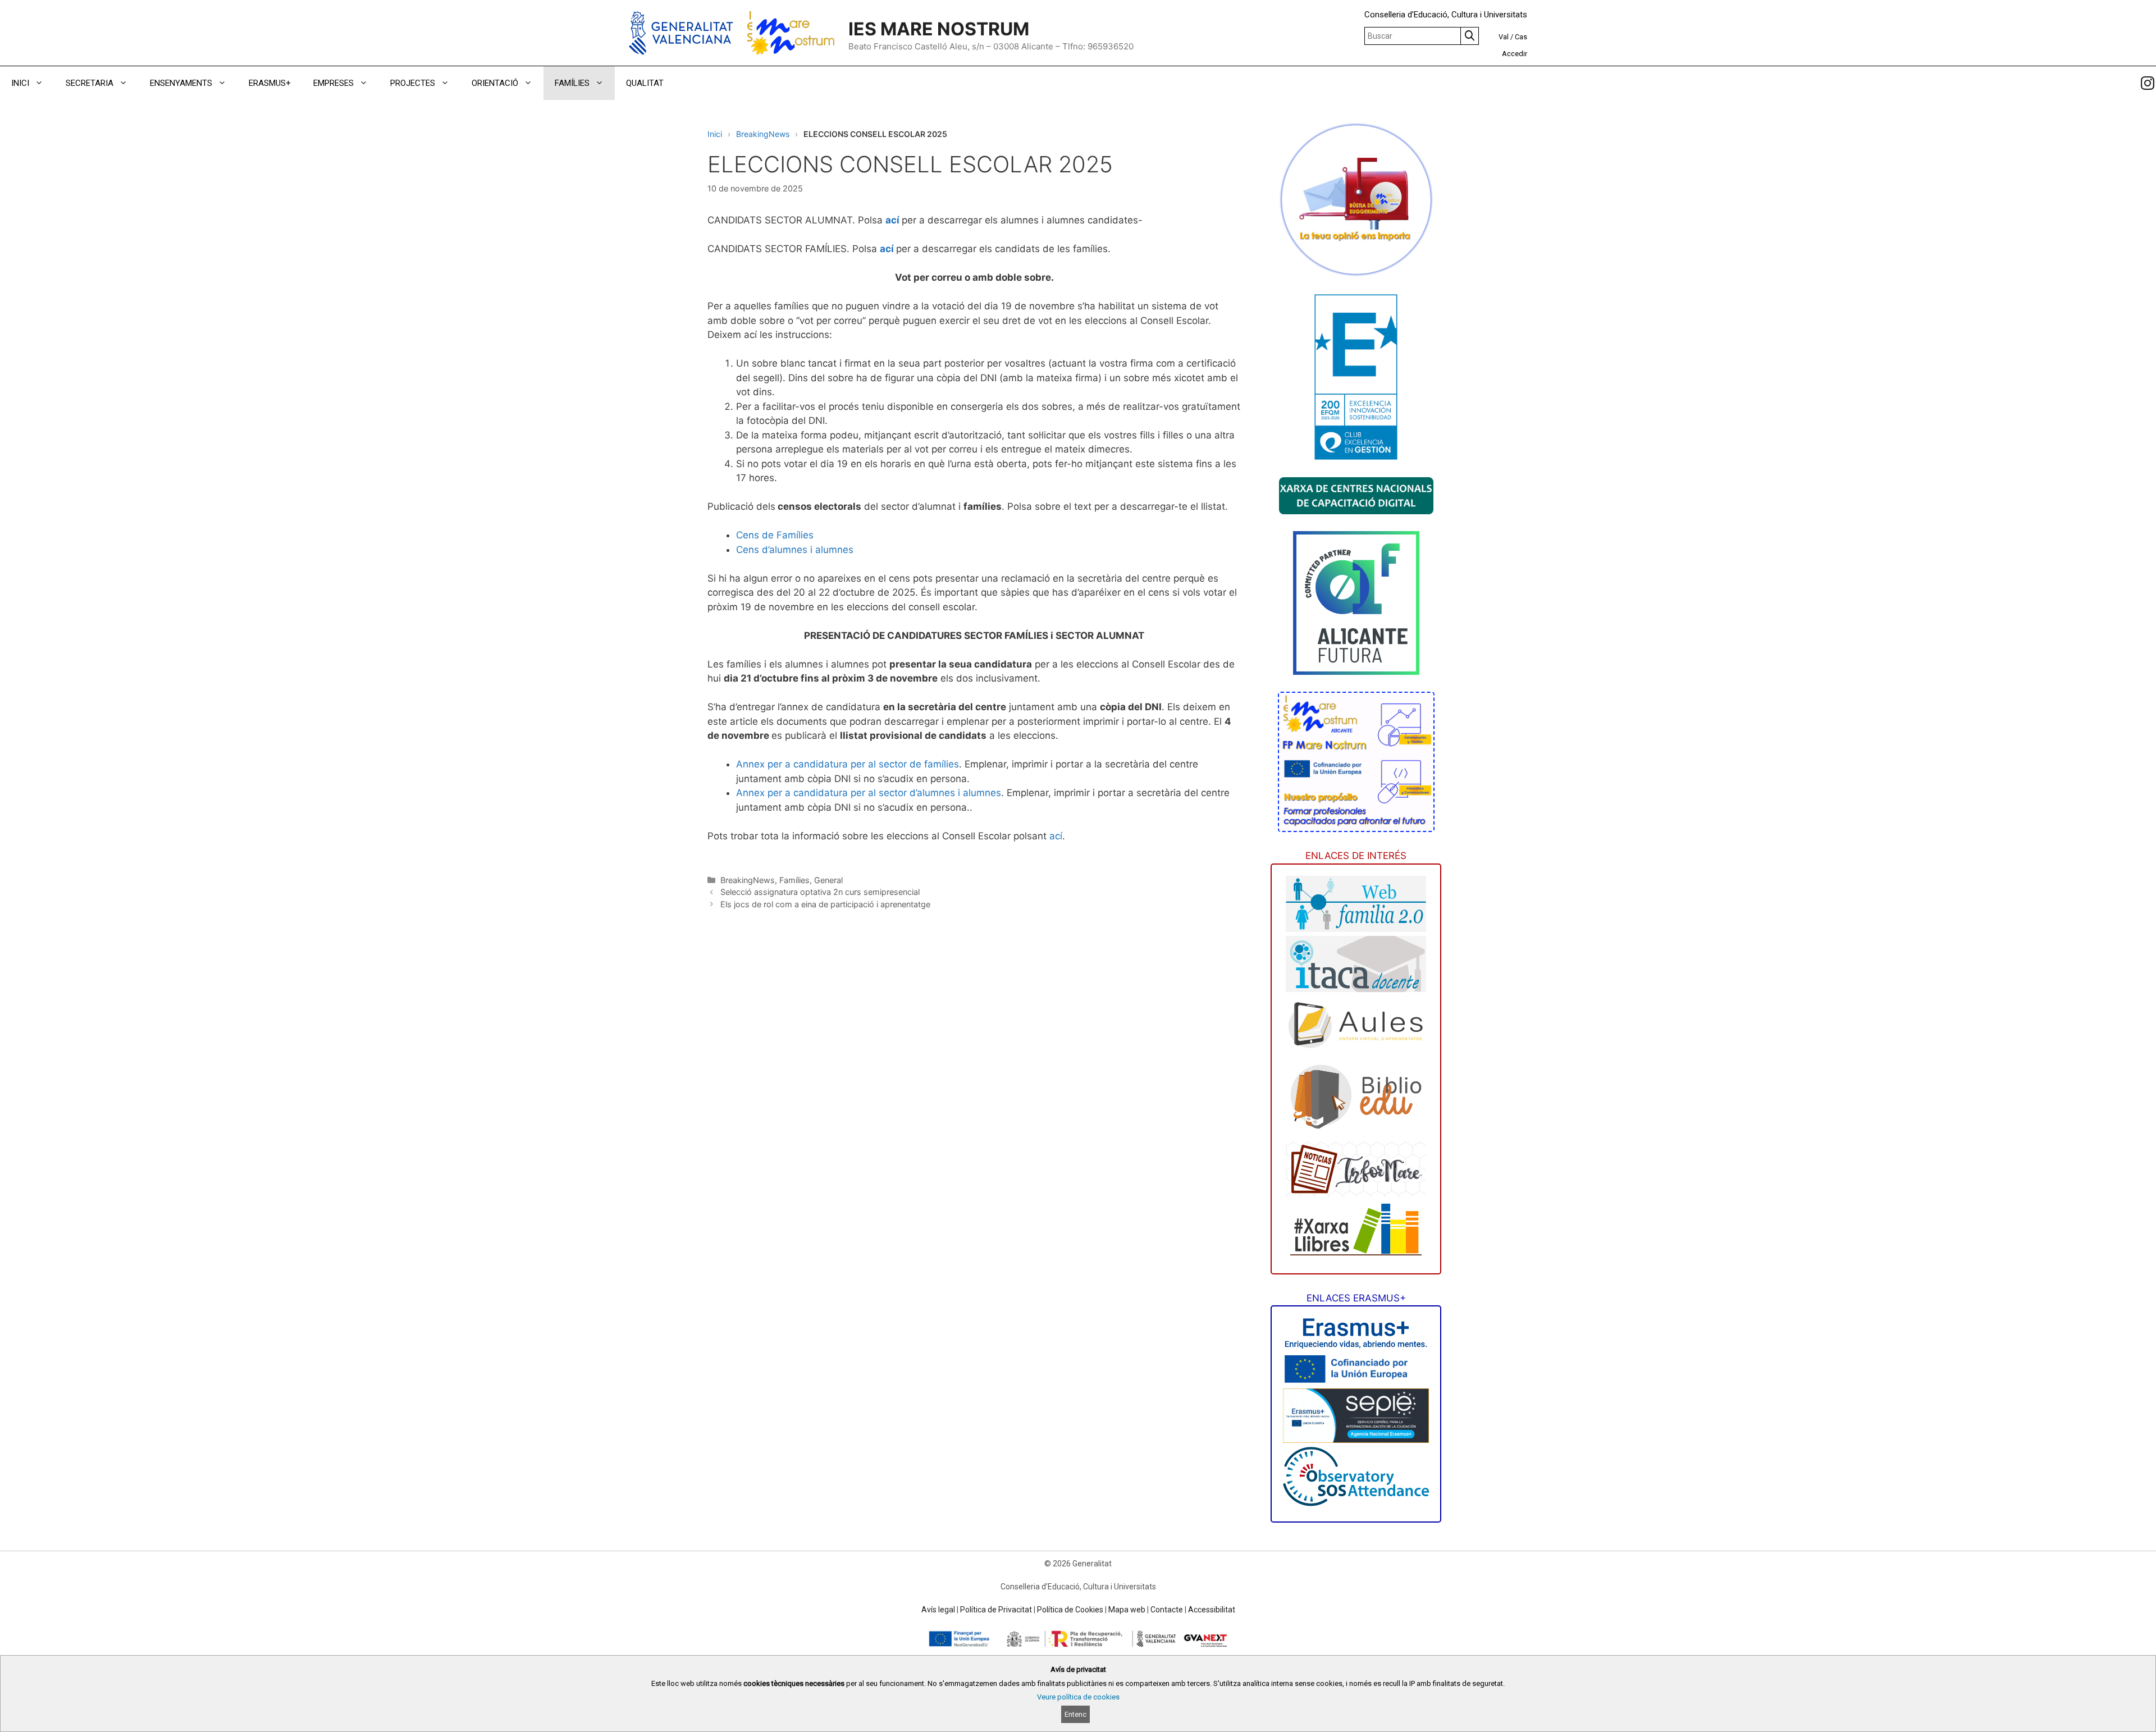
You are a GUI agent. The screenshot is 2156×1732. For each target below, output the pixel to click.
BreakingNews (763, 134)
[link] (2148, 83)
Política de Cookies (1070, 1610)
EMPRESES (334, 83)
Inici (715, 134)
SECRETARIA (90, 83)
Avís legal (938, 1610)
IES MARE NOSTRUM (939, 29)
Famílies (794, 880)
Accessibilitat (1212, 1610)
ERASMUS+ (270, 83)
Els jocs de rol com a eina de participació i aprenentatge (825, 904)
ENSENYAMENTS (181, 83)
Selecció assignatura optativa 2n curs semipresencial (820, 892)
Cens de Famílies (775, 535)
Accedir (1515, 54)
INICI (20, 83)
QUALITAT (645, 83)
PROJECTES (413, 83)
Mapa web (1127, 1610)
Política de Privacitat (996, 1610)
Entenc (1075, 1714)
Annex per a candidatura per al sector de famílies (848, 764)
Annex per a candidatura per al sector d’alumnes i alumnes (869, 793)
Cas (1521, 37)
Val (1504, 37)
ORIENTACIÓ (495, 83)
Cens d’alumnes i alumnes (795, 550)
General (828, 880)
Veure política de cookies (1078, 1697)
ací (894, 220)
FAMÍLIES (572, 83)
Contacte (1167, 1610)
